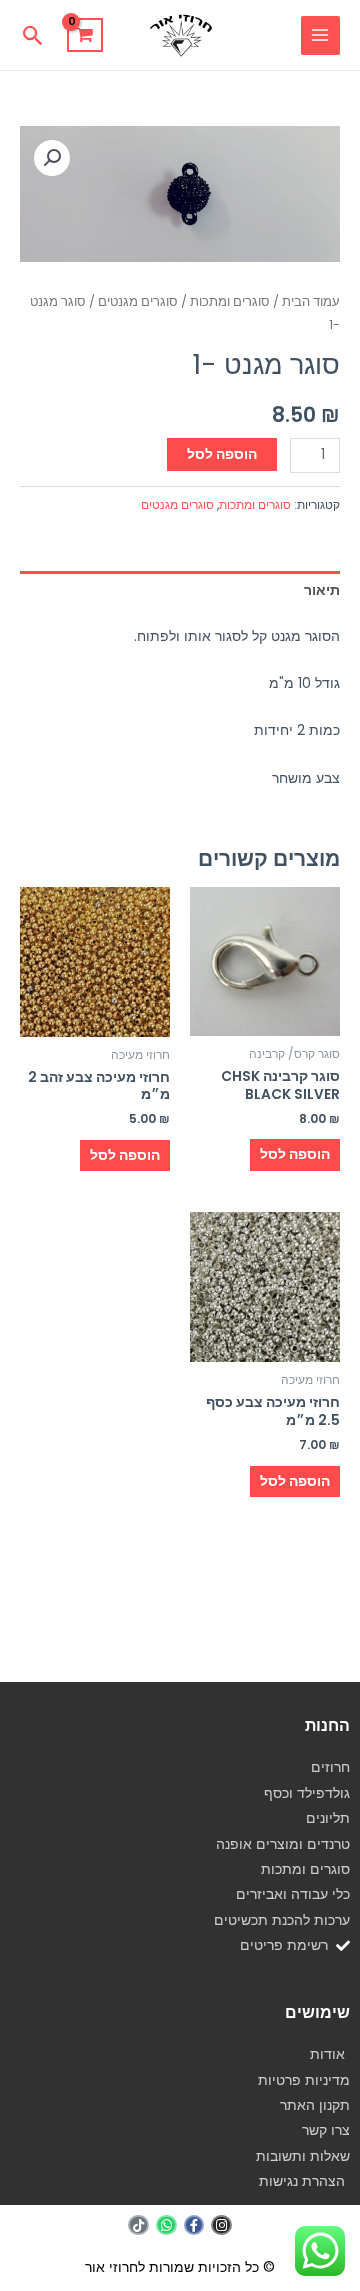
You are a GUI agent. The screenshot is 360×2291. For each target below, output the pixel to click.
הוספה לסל (222, 454)
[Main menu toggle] (320, 35)
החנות (327, 1725)
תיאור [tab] (322, 590)
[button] (33, 35)
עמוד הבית (311, 301)
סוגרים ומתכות (230, 301)
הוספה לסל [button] (295, 1154)
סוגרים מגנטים (138, 301)
